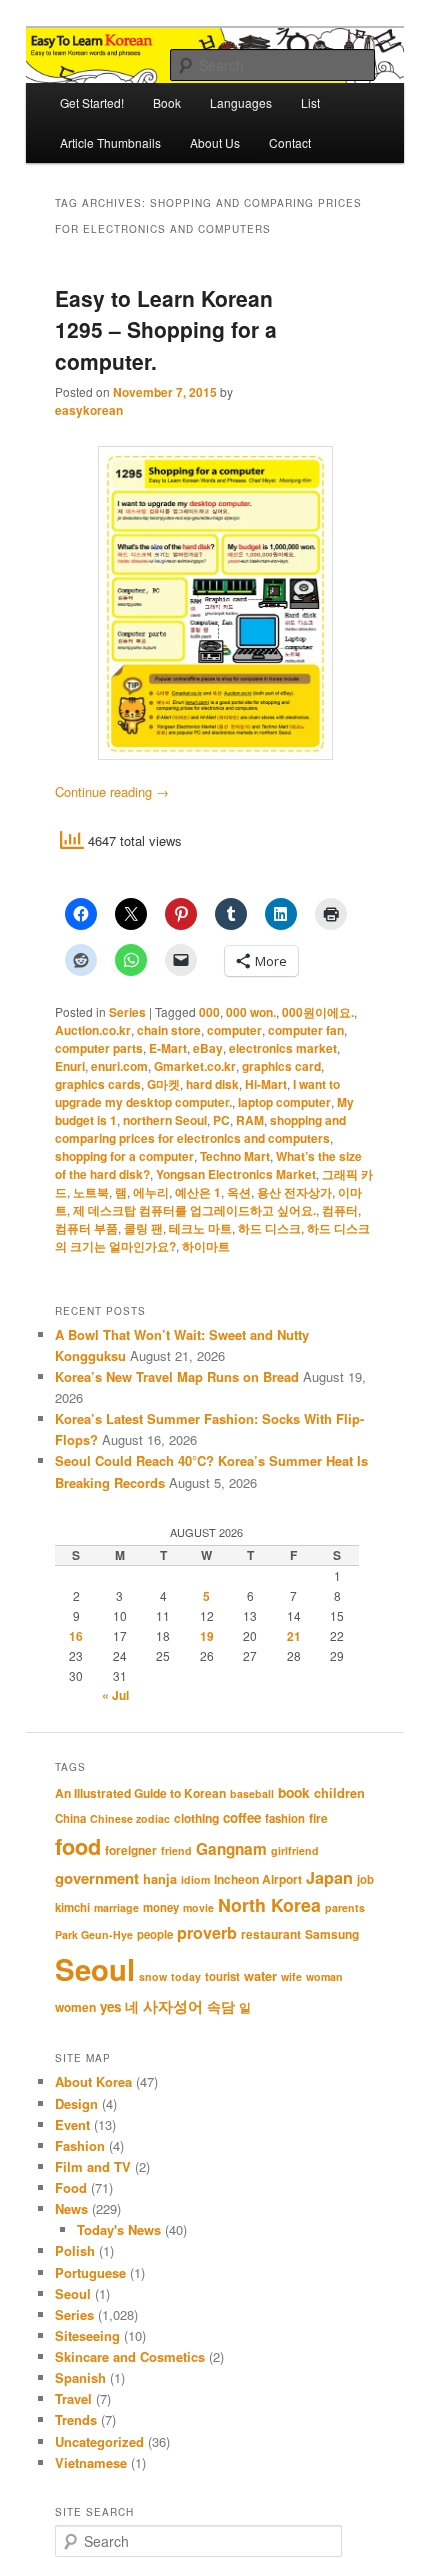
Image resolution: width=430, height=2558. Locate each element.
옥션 (239, 1192)
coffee (242, 1817)
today (186, 1976)
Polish (75, 2250)
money (161, 1907)
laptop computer (284, 1102)
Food (71, 2187)
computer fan (306, 1030)
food (78, 1846)
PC (221, 1120)
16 (76, 1636)
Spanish (80, 2377)
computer (234, 1030)
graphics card (281, 1066)
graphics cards (98, 1084)
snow (153, 1976)
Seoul (95, 1969)
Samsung (332, 1934)
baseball (252, 1793)
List (310, 102)
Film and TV (93, 2166)
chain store (169, 1030)
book (294, 1792)
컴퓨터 (340, 1210)
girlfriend (295, 1850)
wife (291, 1976)
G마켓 (163, 1084)
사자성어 (173, 2006)
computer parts (99, 1048)
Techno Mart (235, 1156)
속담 (221, 2006)
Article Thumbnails (110, 142)
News (71, 2208)
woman (324, 1976)
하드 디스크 (269, 1228)
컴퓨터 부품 (86, 1228)
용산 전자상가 (294, 1192)
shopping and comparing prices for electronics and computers (200, 1129)
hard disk (212, 1084)
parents (345, 1907)
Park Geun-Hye (94, 1934)
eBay (208, 1048)
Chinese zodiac (130, 1818)
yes (110, 2006)
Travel (73, 2398)
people (155, 1934)
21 (294, 1636)
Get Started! (92, 102)
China (70, 1818)
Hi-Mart (266, 1084)
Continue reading (112, 791)
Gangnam (231, 1849)
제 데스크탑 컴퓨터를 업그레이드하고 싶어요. (194, 1210)
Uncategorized (99, 2441)
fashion (285, 1818)
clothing (196, 1818)
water (260, 1976)
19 (207, 1636)
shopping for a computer (124, 1156)
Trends (76, 2419)
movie (198, 1907)
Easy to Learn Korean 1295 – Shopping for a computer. (166, 329)
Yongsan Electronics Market (236, 1174)
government (97, 1878)
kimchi (72, 1907)
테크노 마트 (200, 1228)
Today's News (119, 2229)
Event (72, 2124)
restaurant (271, 1934)
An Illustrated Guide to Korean (140, 1793)
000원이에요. (318, 1012)
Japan (329, 1877)
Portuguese (90, 2272)
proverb (207, 1932)
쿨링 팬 (143, 1228)
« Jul (115, 1695)
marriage (116, 1907)
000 (209, 1012)
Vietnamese (91, 2462)
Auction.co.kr (93, 1030)
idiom (195, 1879)
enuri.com (119, 1066)
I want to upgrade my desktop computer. (197, 1093)
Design (76, 2103)
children (339, 1793)
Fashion (80, 2145)
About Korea (93, 2081)
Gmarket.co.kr (195, 1066)
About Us (215, 142)
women (75, 2007)
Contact (290, 142)
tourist (222, 1976)
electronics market (283, 1048)
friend (176, 1850)
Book (167, 102)
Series (127, 1012)
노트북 (91, 1192)
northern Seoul (165, 1120)
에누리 (151, 1192)
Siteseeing (87, 2335)
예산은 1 (198, 1192)
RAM (250, 1120)
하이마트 (206, 1246)
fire (318, 1818)
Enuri (70, 1066)
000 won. (251, 1012)
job (365, 1879)
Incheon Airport (258, 1879)
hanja (160, 1879)
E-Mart (168, 1048)
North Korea (269, 1904)
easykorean (89, 410)
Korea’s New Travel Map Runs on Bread (177, 1376)
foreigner (131, 1850)
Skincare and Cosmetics (130, 2356)
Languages (241, 102)
